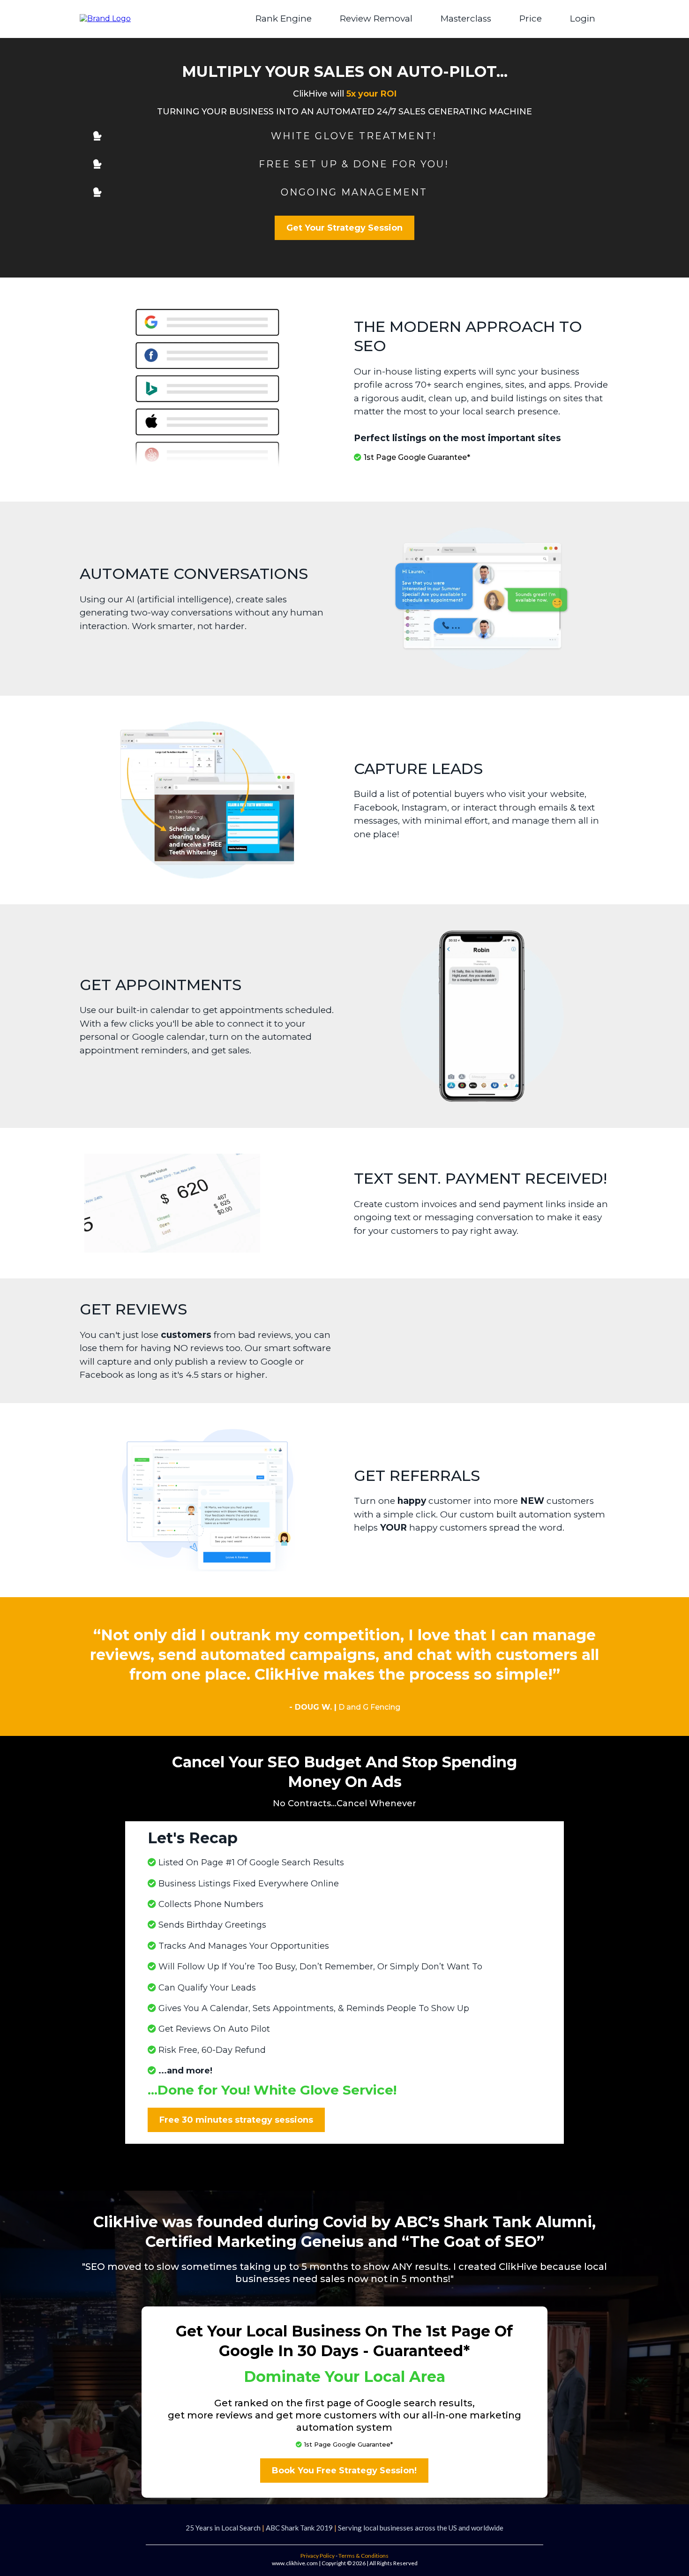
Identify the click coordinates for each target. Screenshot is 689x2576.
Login (583, 19)
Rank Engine (284, 19)
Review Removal (376, 19)
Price (531, 19)
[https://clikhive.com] (105, 19)
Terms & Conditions (363, 2556)
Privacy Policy (318, 2556)
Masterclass (466, 19)
